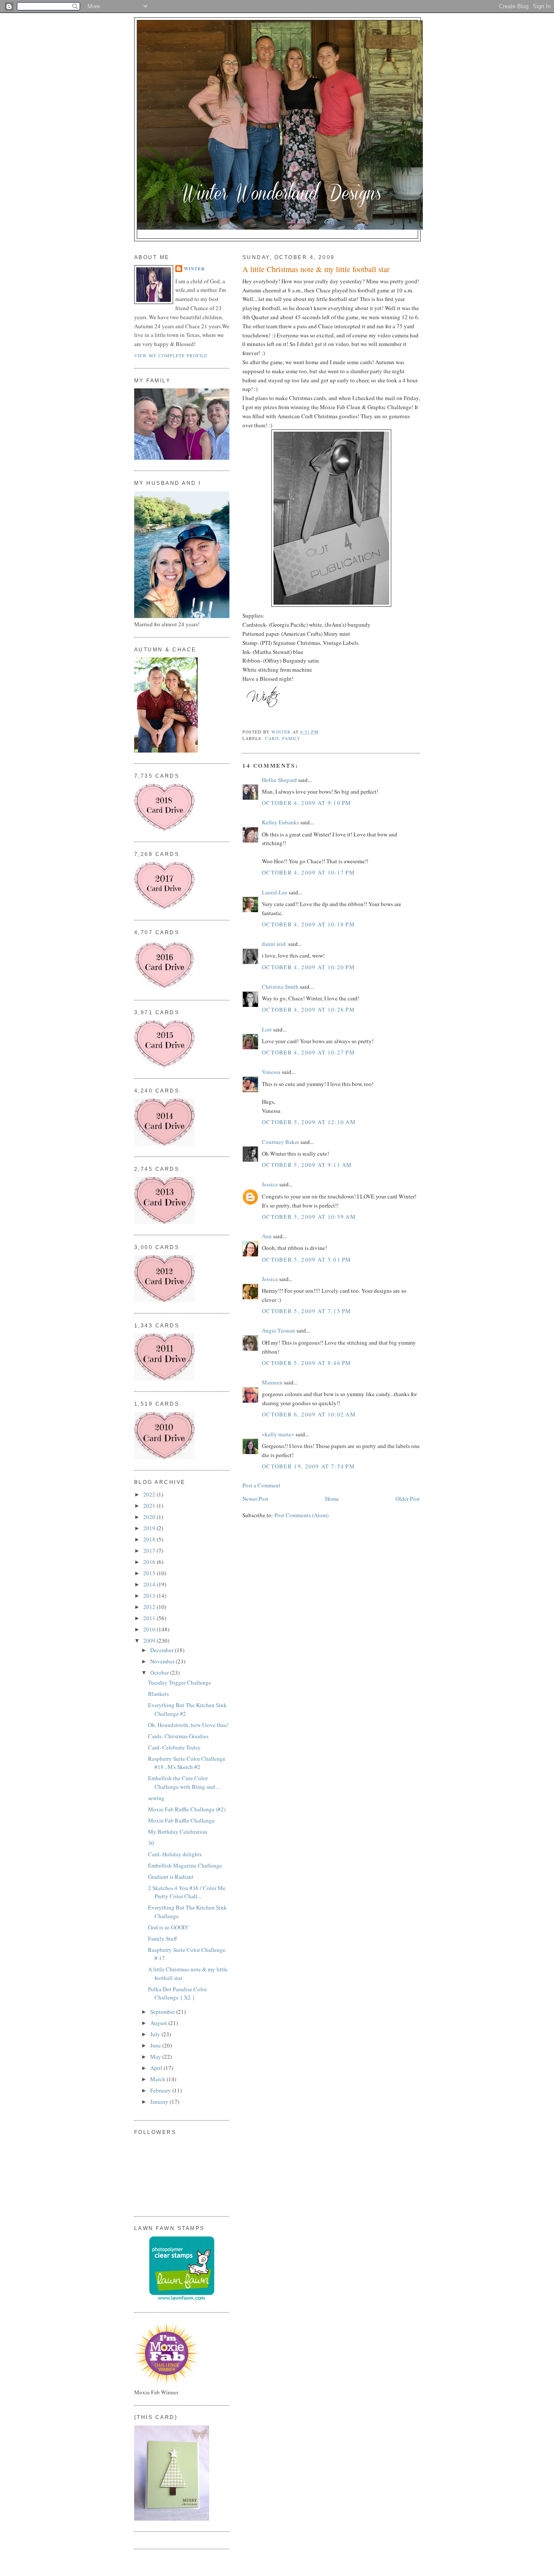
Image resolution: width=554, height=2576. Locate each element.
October (160, 1672)
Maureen (272, 1382)
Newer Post (255, 1499)
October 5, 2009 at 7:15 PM (307, 1311)
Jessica (270, 1184)
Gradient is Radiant (171, 1877)
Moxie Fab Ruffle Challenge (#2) (187, 1809)
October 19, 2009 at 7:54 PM (308, 1466)
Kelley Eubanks (280, 822)
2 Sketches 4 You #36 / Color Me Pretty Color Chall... (187, 1892)
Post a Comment (261, 1485)
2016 (150, 1562)
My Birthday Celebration (178, 1832)
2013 (150, 1596)
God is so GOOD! (168, 1927)
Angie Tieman (279, 1330)
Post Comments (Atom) (301, 1515)
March (158, 2079)
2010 (150, 1629)
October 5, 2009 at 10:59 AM (309, 1217)
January (160, 2102)
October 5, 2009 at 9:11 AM (307, 1165)
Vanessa (271, 1072)
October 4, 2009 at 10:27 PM (308, 1052)
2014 (150, 1584)
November (163, 1661)
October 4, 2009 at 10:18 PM (308, 924)
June (156, 2045)
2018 (150, 1539)
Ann (267, 1236)
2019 (150, 1528)
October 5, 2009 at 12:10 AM (309, 1122)
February (161, 2090)
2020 (150, 1517)
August (159, 2023)
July (156, 2034)
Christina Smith (280, 987)
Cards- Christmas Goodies (178, 1736)
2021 (150, 1506)
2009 (150, 1640)
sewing (156, 1798)
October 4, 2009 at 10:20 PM (308, 967)
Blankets (158, 1694)
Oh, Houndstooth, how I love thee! (188, 1725)
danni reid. (274, 944)
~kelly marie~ (278, 1434)
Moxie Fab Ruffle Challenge (181, 1820)
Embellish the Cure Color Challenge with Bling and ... (184, 1782)
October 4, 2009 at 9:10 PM (307, 803)
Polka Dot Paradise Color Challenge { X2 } (177, 1993)
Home (332, 1499)
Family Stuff (163, 1938)
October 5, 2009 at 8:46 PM (307, 1363)
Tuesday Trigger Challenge (180, 1682)
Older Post (408, 1499)
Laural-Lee (275, 892)
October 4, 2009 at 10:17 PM (308, 872)
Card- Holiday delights (175, 1854)
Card (272, 738)
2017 (150, 1551)
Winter (194, 269)
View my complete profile (171, 356)
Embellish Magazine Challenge (185, 1865)
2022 (150, 1494)
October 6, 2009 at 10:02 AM (309, 1414)
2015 (150, 1573)
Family (291, 738)
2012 (150, 1607)
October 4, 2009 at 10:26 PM (308, 1009)
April (157, 2068)
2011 (150, 1618)
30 (151, 1843)
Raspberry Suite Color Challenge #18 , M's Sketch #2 (187, 1763)
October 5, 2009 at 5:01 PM (307, 1259)
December (163, 1650)
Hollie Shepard (279, 780)
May (156, 2057)
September (163, 2012)
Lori (267, 1029)
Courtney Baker (280, 1142)
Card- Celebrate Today (174, 1747)
